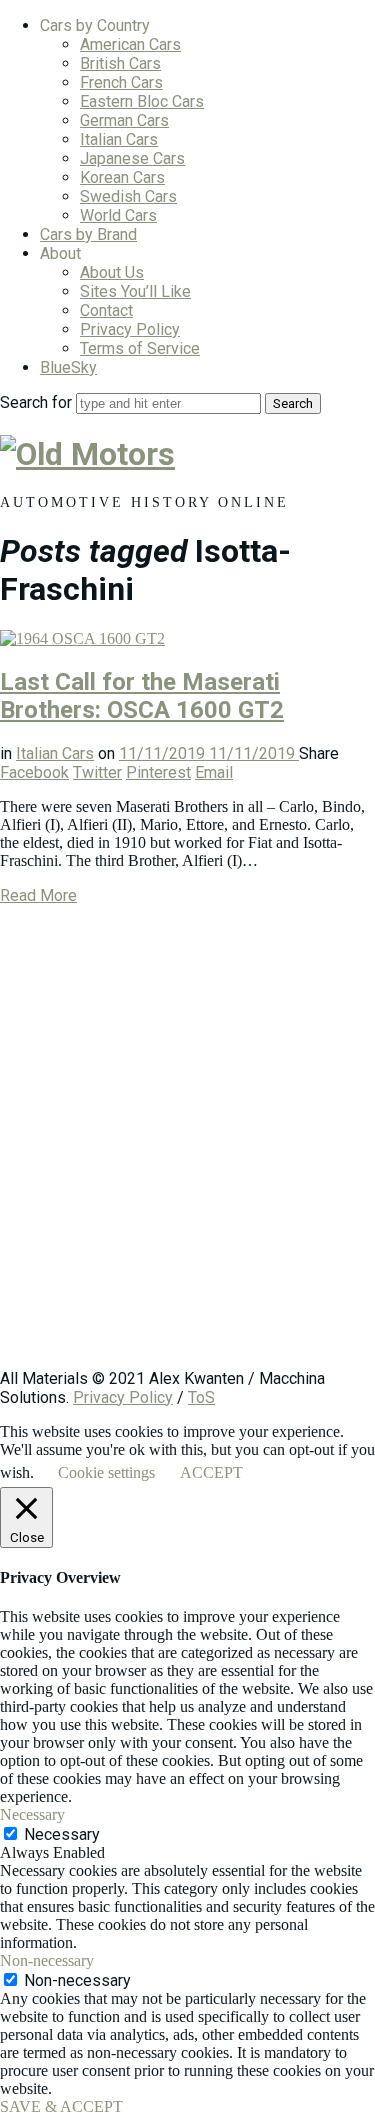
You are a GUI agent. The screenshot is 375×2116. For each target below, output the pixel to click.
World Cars (118, 215)
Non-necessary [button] (47, 1960)
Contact (106, 310)
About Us (112, 272)
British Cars (120, 63)
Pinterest (158, 772)
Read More (38, 895)
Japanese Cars (132, 158)
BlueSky (68, 367)
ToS (201, 1397)
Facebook (34, 772)
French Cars (121, 82)
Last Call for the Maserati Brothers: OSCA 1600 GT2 (142, 696)
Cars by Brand (88, 234)
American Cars (130, 44)
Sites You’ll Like (135, 291)
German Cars (124, 120)
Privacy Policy (130, 329)
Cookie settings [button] (106, 1472)
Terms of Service (140, 348)
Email (214, 772)
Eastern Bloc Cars (142, 101)
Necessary (62, 1834)
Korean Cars (122, 177)
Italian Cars (119, 139)
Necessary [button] (32, 1814)
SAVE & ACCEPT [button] (61, 2106)
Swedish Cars (128, 196)
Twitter (97, 772)
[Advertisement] (187, 1146)
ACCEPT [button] (211, 1472)
